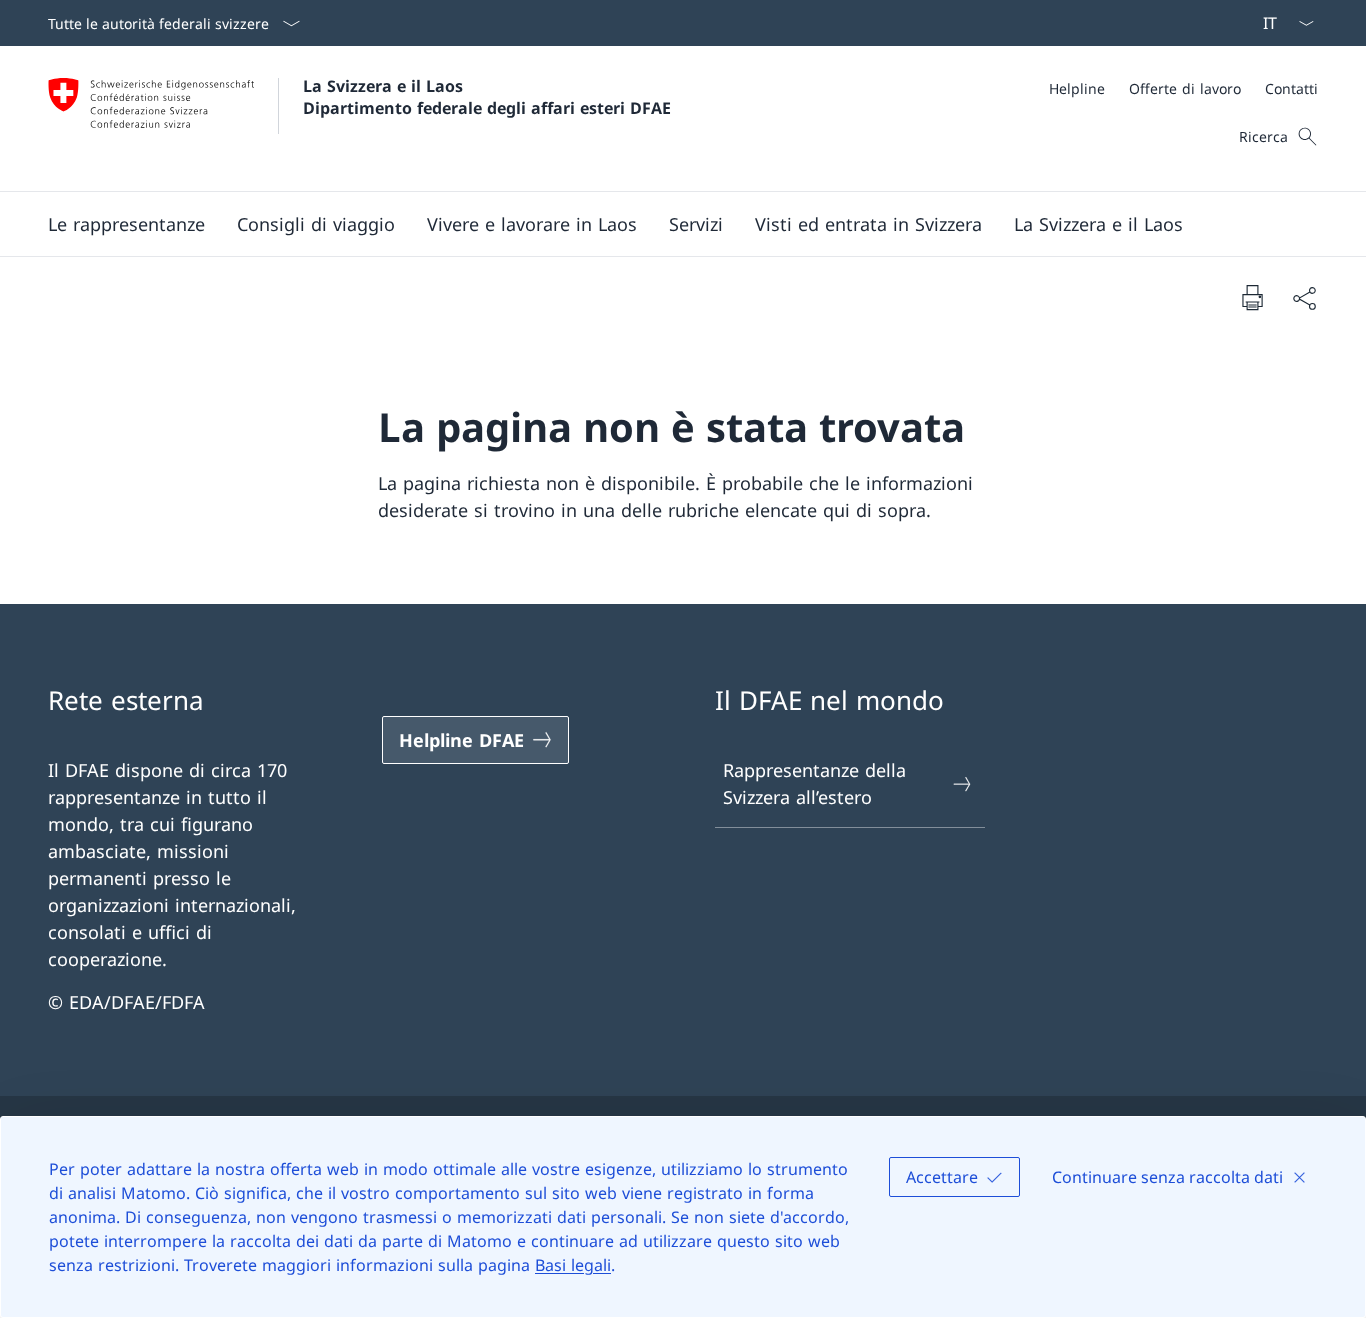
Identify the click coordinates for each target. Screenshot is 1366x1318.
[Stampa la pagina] (1252, 297)
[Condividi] (1304, 297)
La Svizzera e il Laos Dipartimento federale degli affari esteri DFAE (487, 97)
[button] (126, 224)
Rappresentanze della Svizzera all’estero (814, 783)
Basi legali (573, 1265)
